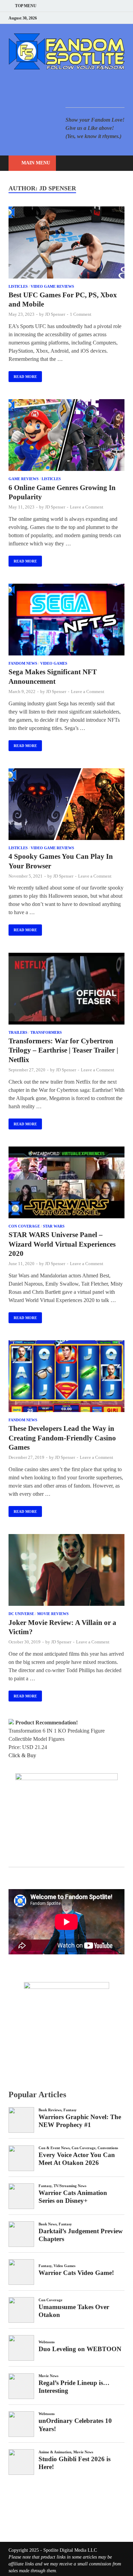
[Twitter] (97, 18)
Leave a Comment (87, 507)
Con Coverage (24, 1226)
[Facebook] (88, 18)
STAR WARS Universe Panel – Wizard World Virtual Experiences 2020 (62, 1244)
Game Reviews (24, 479)
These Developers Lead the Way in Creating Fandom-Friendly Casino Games (62, 1438)
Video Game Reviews (52, 286)
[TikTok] (123, 18)
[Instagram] (106, 18)
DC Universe (21, 1614)
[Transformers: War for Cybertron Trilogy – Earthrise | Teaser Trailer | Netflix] (66, 990)
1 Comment (81, 314)
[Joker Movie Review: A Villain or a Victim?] (66, 1571)
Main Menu (36, 163)
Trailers (18, 1032)
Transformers (46, 1032)
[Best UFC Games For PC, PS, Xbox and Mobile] (66, 243)
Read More (23, 375)
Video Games (54, 663)
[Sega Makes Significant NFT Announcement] (66, 621)
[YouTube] (80, 18)
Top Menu (26, 6)
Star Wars (54, 1226)
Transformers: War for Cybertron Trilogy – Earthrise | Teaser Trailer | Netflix (63, 1050)
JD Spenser (55, 314)
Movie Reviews (53, 1614)
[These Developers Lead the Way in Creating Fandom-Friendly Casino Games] (66, 1377)
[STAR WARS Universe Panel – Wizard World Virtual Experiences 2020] (66, 1184)
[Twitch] (114, 18)
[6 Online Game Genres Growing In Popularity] (66, 436)
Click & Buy (22, 1755)
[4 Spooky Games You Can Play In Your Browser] (66, 805)
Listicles (18, 286)
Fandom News (23, 663)
